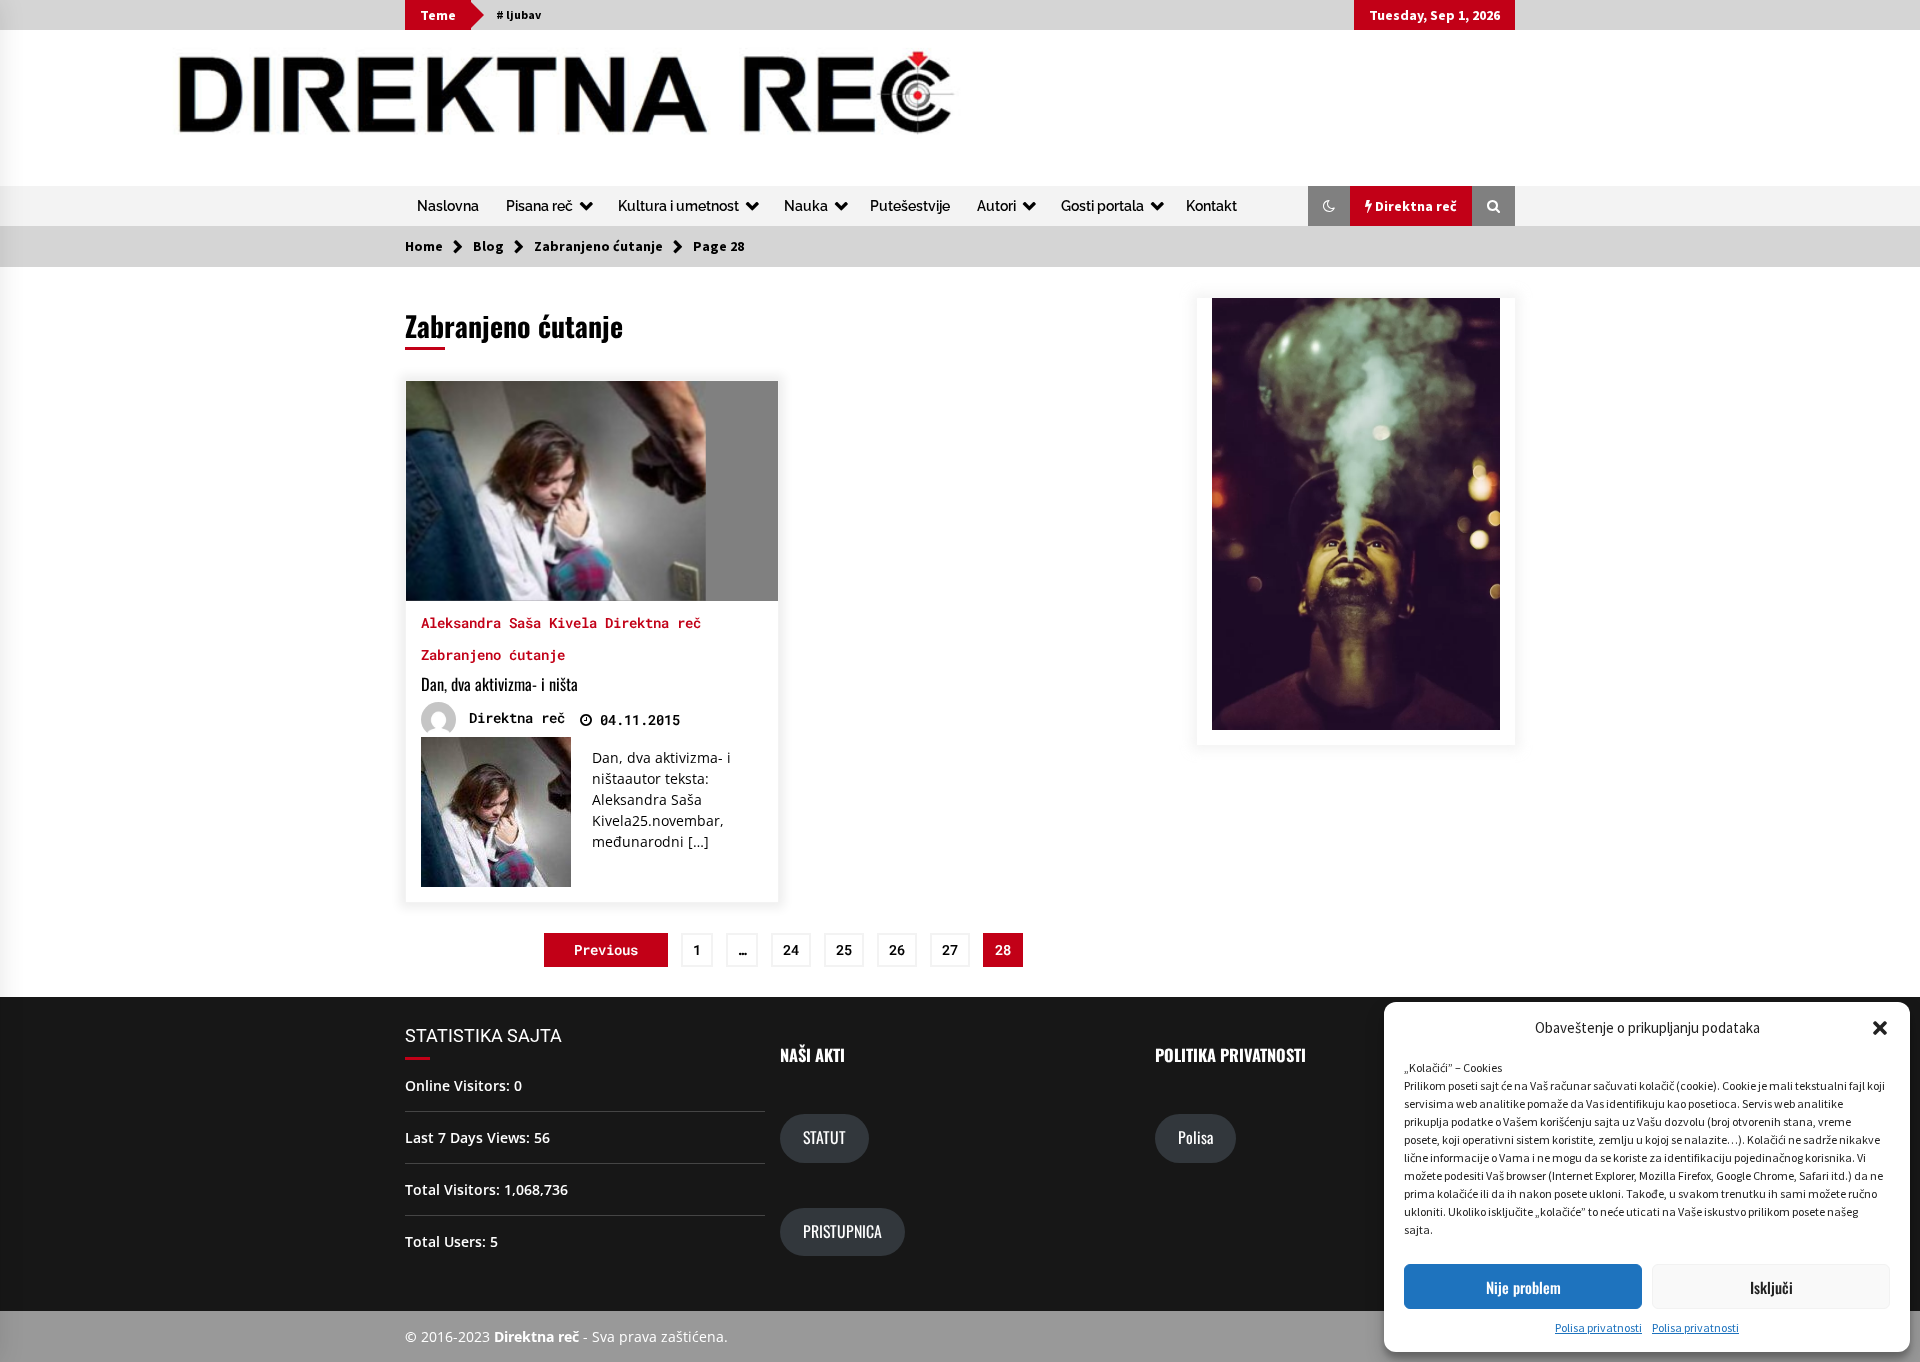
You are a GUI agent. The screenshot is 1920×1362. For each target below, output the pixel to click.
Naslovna (448, 206)
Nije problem (1523, 1287)
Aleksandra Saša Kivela (509, 621)
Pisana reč (539, 206)
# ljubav (518, 14)
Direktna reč (653, 621)
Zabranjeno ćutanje (493, 653)
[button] (1880, 1028)
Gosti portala (1102, 206)
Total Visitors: (454, 1189)
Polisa (1195, 1137)
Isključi (1771, 1287)
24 (791, 949)
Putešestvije (910, 206)
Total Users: (447, 1241)
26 (897, 949)
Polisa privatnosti (1598, 1327)
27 (950, 949)
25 (844, 949)
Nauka (806, 206)
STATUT (824, 1137)
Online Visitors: (459, 1085)
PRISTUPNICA (842, 1231)
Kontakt (1211, 206)
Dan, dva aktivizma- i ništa (499, 684)
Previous (606, 949)
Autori (996, 206)
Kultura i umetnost (678, 206)
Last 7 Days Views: (469, 1137)
